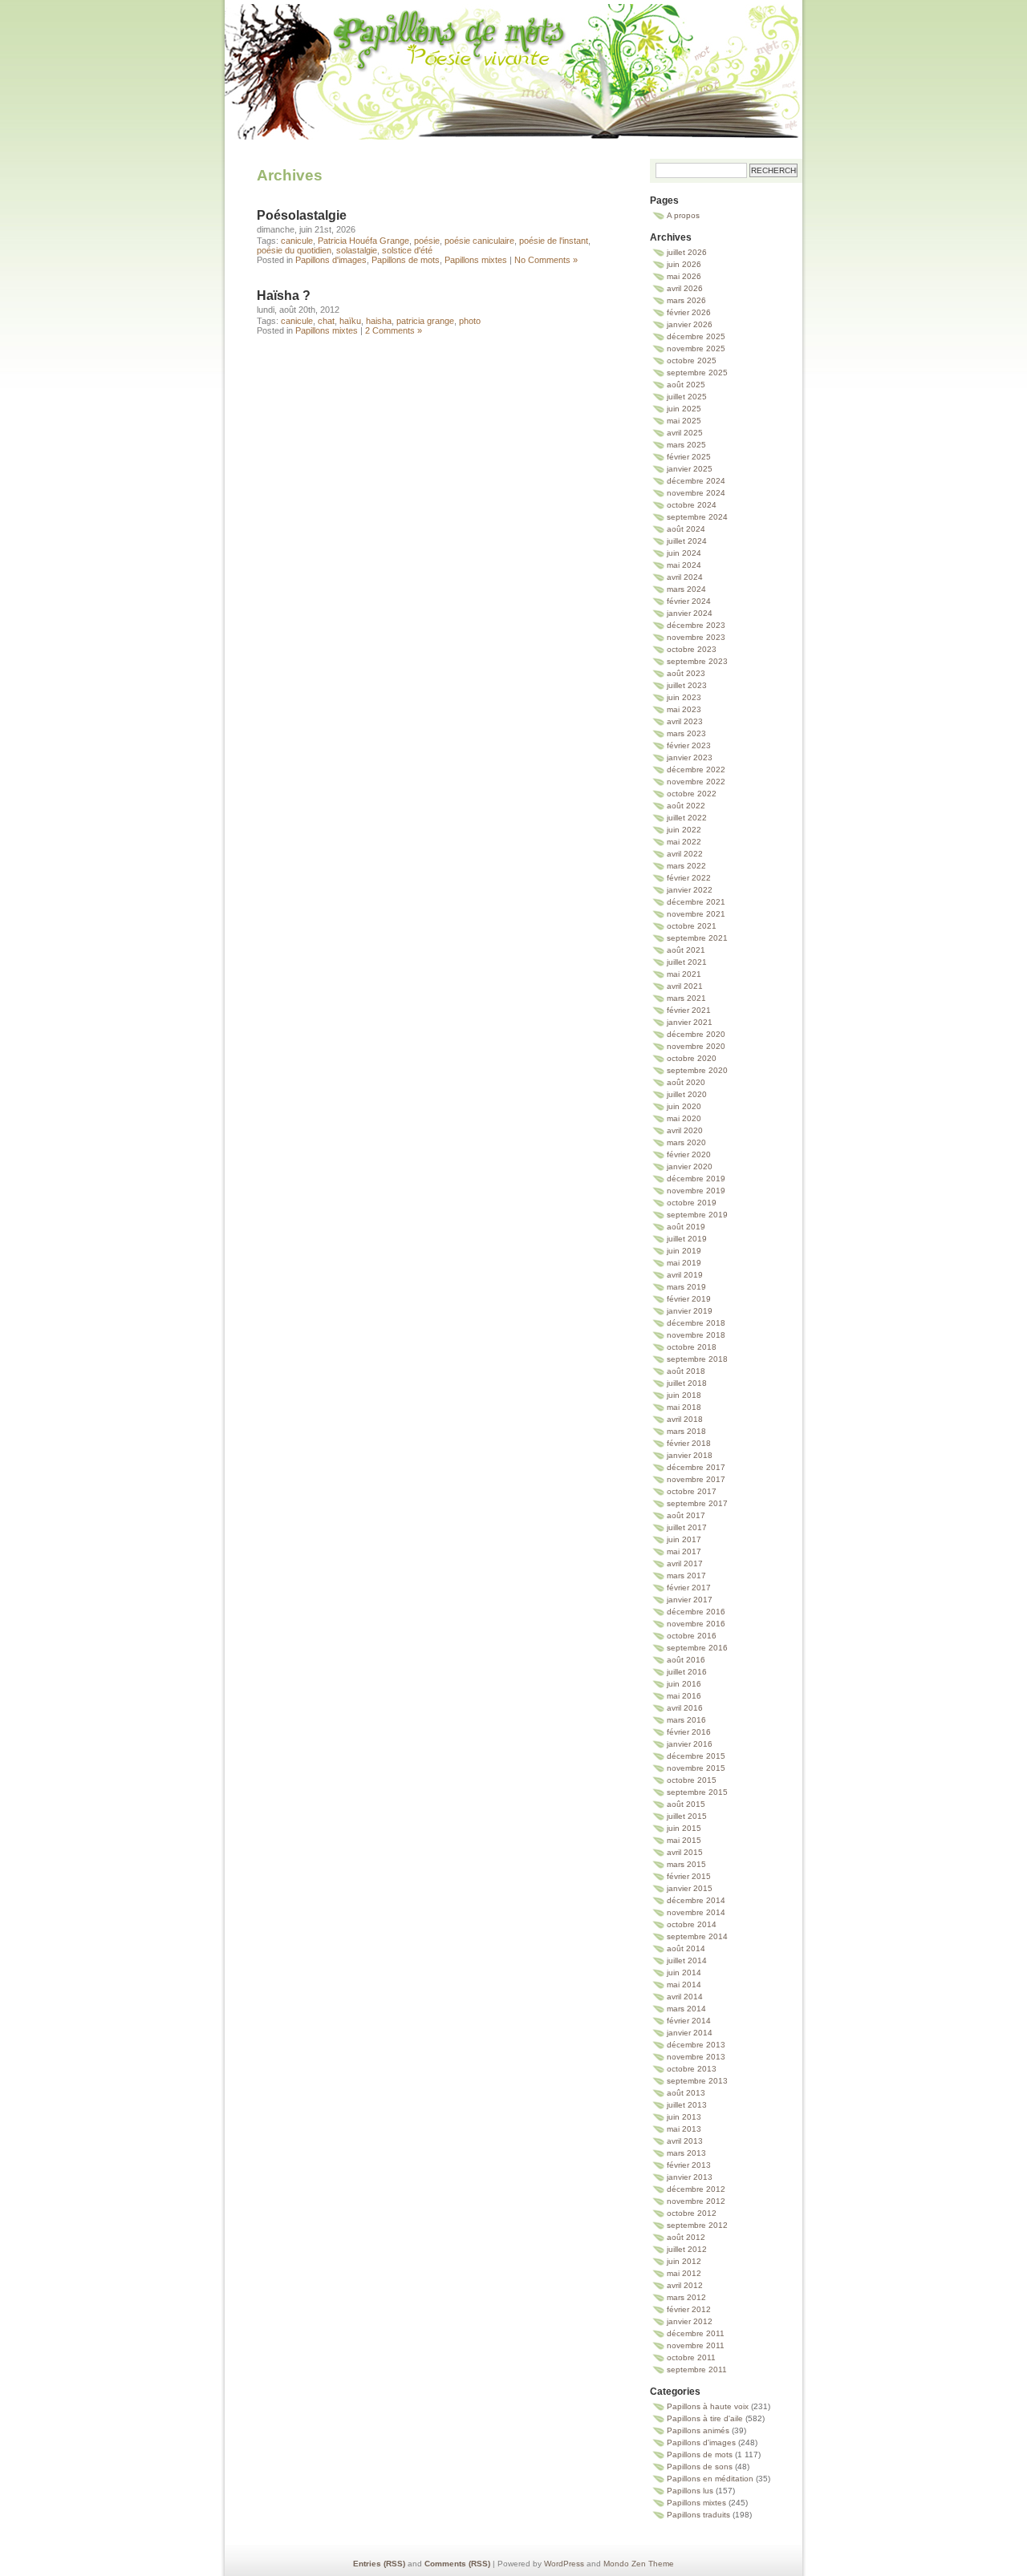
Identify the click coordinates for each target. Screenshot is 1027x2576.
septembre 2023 (697, 661)
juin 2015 (684, 1828)
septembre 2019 (697, 1215)
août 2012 (686, 2237)
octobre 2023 (692, 649)
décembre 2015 (696, 1756)
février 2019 (689, 1299)
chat (326, 321)
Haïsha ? (284, 296)
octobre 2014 (692, 1924)
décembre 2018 (696, 1323)
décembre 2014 (696, 1900)
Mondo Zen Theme (639, 2564)
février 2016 (689, 1732)
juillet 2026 (687, 252)
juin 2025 (684, 409)
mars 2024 (686, 589)
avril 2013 (685, 2141)
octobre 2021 (692, 926)
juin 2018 (684, 1395)
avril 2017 (685, 1563)
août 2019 (686, 1227)
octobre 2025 (692, 360)
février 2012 (689, 2309)
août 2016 (686, 1660)
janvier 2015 (690, 1888)
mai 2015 (684, 1840)
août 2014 (686, 1948)
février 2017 (689, 1588)
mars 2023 (686, 733)
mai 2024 (684, 565)
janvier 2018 (690, 1455)
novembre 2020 (696, 1046)
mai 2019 (684, 1263)
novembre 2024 (696, 493)
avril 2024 (685, 577)
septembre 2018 (697, 1359)
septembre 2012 (697, 2225)
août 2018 (686, 1371)
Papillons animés (698, 2430)
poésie (427, 241)
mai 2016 (684, 1696)
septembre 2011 (697, 2369)
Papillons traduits (698, 2515)
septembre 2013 (697, 2081)
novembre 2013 (696, 2057)
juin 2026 (684, 264)
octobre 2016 (692, 1636)
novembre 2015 (696, 1768)
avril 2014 (685, 1997)
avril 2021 (685, 986)
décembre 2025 (696, 336)
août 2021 (686, 950)
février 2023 (689, 745)
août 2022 (686, 806)
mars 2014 (686, 2009)
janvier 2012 (690, 2321)
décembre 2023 (696, 625)
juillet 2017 (687, 1527)
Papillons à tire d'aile (705, 2418)
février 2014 (689, 2021)
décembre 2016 (696, 1612)
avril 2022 (685, 854)
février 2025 (689, 457)
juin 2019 (684, 1251)
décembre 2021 (696, 902)
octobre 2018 (692, 1347)
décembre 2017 (696, 1467)
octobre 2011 (691, 2357)
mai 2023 (684, 709)
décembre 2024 (696, 481)
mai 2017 (684, 1551)
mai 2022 (684, 842)
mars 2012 (686, 2297)
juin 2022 (684, 830)
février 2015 (689, 1876)
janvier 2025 (690, 469)
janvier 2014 (690, 2033)
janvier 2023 (690, 757)
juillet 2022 (687, 818)
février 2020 (689, 1154)
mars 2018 (686, 1431)
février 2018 (689, 1443)
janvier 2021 (690, 1022)
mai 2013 (684, 2129)
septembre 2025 (697, 373)
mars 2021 (686, 998)
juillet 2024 (687, 541)
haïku (350, 321)
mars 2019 (686, 1287)
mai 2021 (684, 974)
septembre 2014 (697, 1936)
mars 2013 (686, 2153)
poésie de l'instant (554, 241)
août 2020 (686, 1082)
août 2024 (686, 529)
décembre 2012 (696, 2189)
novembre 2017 (696, 1479)
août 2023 (686, 673)
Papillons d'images (331, 260)
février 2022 (689, 878)
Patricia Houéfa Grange (363, 241)
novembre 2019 (696, 1191)
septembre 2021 (697, 938)
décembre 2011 (696, 2333)
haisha (379, 321)
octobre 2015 (692, 1780)
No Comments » (546, 260)
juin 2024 (684, 553)
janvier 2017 (690, 1600)
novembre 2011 (696, 2345)
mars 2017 (686, 1576)
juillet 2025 (687, 397)
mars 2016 (686, 1720)
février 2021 (689, 1010)
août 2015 (686, 1804)
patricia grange (425, 321)
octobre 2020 (692, 1058)
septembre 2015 (697, 1792)
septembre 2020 (697, 1070)
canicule (297, 241)
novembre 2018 (696, 1335)
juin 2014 (684, 1973)
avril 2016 (685, 1708)
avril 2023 (685, 721)
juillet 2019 (687, 1239)
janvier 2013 (690, 2177)
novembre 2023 (696, 637)
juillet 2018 (687, 1383)
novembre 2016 (696, 1624)
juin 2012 (684, 2261)
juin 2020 (684, 1106)
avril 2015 (685, 1852)
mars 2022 (686, 866)
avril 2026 (685, 288)
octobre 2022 (692, 794)
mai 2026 (684, 276)
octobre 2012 (692, 2213)
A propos (683, 215)
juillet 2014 (687, 1960)
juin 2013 (684, 2117)
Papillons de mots (513, 52)
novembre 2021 (696, 914)
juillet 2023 (687, 685)
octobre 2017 (692, 1491)
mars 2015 (686, 1864)
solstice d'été (407, 250)
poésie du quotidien (294, 250)
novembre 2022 (696, 782)
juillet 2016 (687, 1672)
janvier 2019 (690, 1311)
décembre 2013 (696, 2045)
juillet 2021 (687, 962)
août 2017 (686, 1515)
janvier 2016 (690, 1744)
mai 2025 (684, 421)
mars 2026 (686, 300)
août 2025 (686, 385)
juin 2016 (684, 1684)
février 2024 (689, 601)
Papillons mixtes (476, 260)
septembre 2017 (697, 1503)
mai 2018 (684, 1407)
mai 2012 (684, 2273)
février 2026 (689, 312)
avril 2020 (685, 1130)
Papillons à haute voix (708, 2406)
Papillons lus (690, 2491)
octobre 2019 (692, 1203)
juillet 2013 (687, 2105)
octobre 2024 (692, 505)
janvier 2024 (690, 613)
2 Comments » (394, 330)
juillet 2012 (687, 2249)
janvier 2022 (690, 890)
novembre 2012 (696, 2201)
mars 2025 (686, 445)
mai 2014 (684, 1985)
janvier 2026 (690, 324)
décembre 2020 (696, 1034)
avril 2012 (685, 2285)
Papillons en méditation (710, 2479)
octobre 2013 (692, 2069)
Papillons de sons (700, 2467)
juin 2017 (684, 1539)
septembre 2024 (697, 517)
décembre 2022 (696, 770)
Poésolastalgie (302, 215)
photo (470, 321)
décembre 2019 (696, 1179)
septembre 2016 (697, 1648)
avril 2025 (685, 433)
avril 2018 (685, 1419)
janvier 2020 (690, 1166)
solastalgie (357, 250)
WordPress (564, 2564)
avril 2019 (685, 1275)
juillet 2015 (687, 1816)
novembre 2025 (696, 348)
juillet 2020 (687, 1094)
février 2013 (689, 2165)
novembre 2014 (696, 1912)
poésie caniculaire (479, 241)
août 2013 (686, 2093)
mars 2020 (686, 1142)
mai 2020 (684, 1118)
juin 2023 (684, 697)
